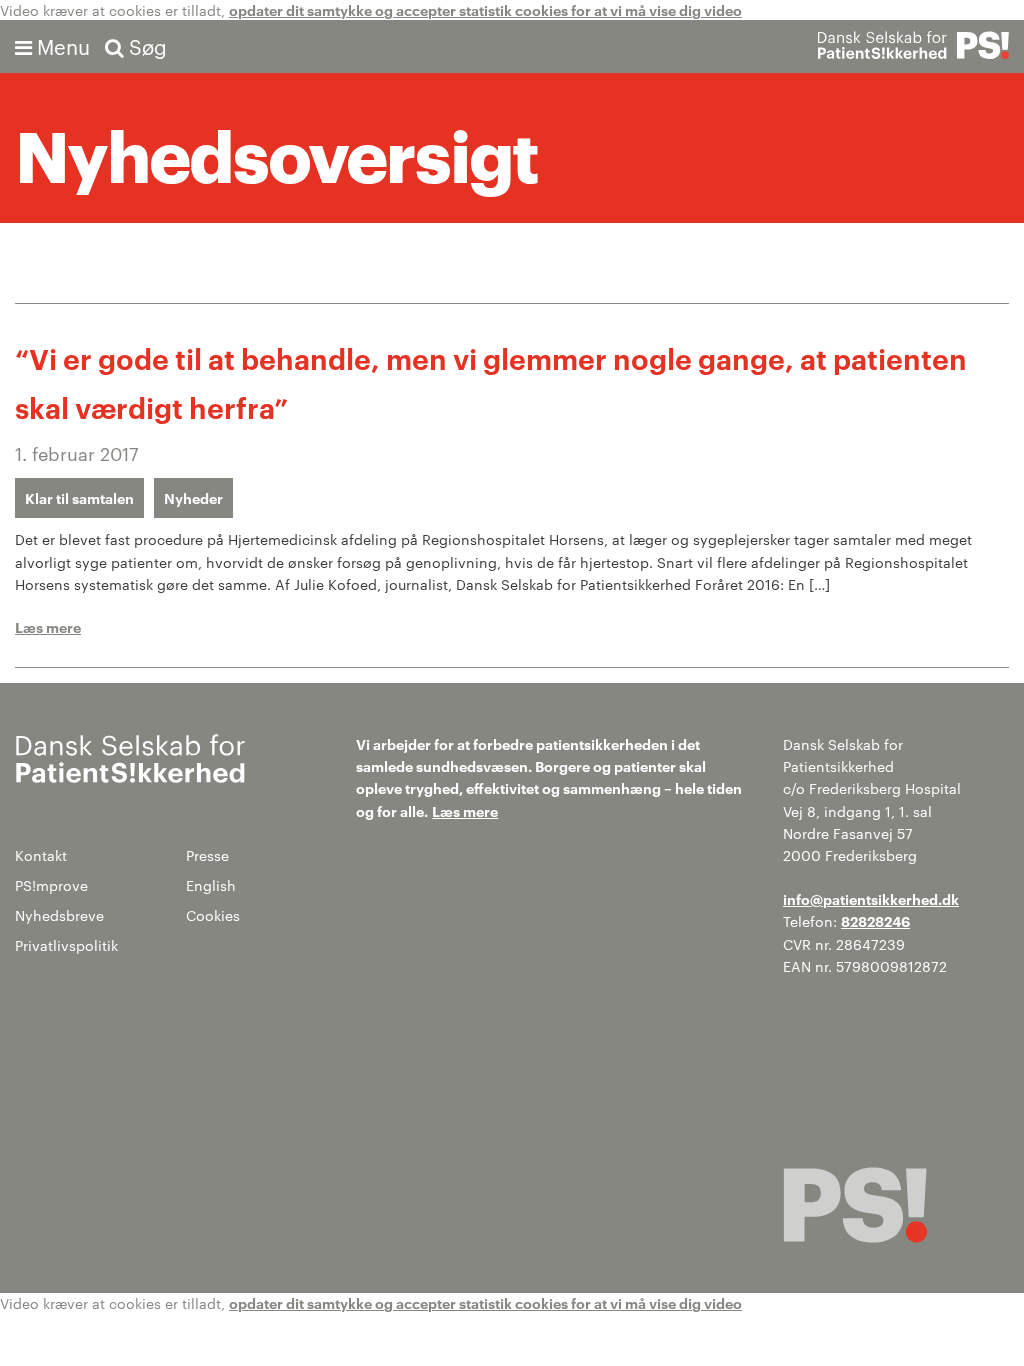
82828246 (875, 920)
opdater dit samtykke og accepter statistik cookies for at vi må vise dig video (485, 9)
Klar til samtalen (79, 497)
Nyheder (193, 497)
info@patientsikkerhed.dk (871, 898)
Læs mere (48, 626)
